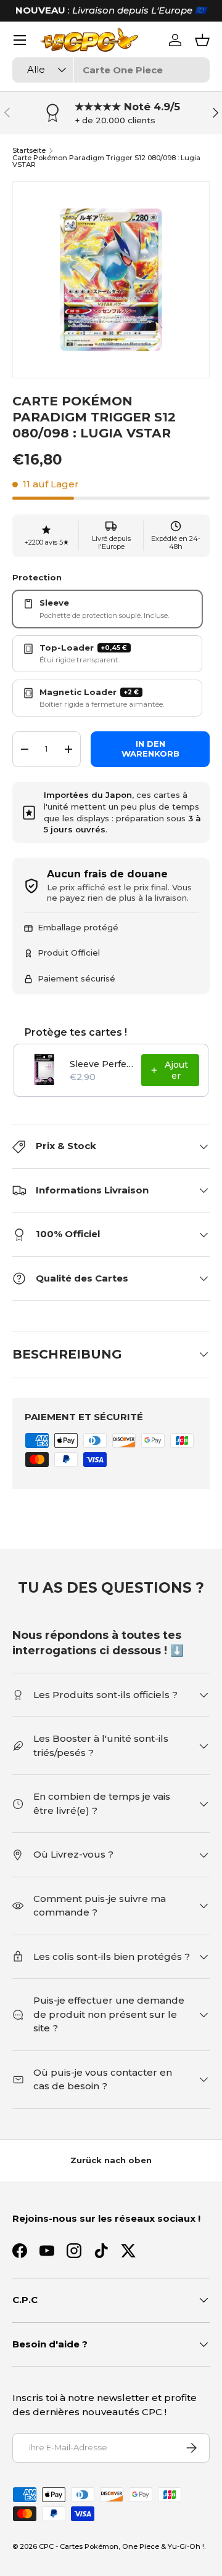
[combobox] (111, 70)
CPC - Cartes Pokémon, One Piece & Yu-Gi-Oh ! (121, 2546)
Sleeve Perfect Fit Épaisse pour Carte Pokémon (102, 1064)
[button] (202, 40)
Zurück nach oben (111, 2160)
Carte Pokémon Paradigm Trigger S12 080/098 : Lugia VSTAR (106, 162)
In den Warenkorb (150, 749)
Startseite (29, 151)
